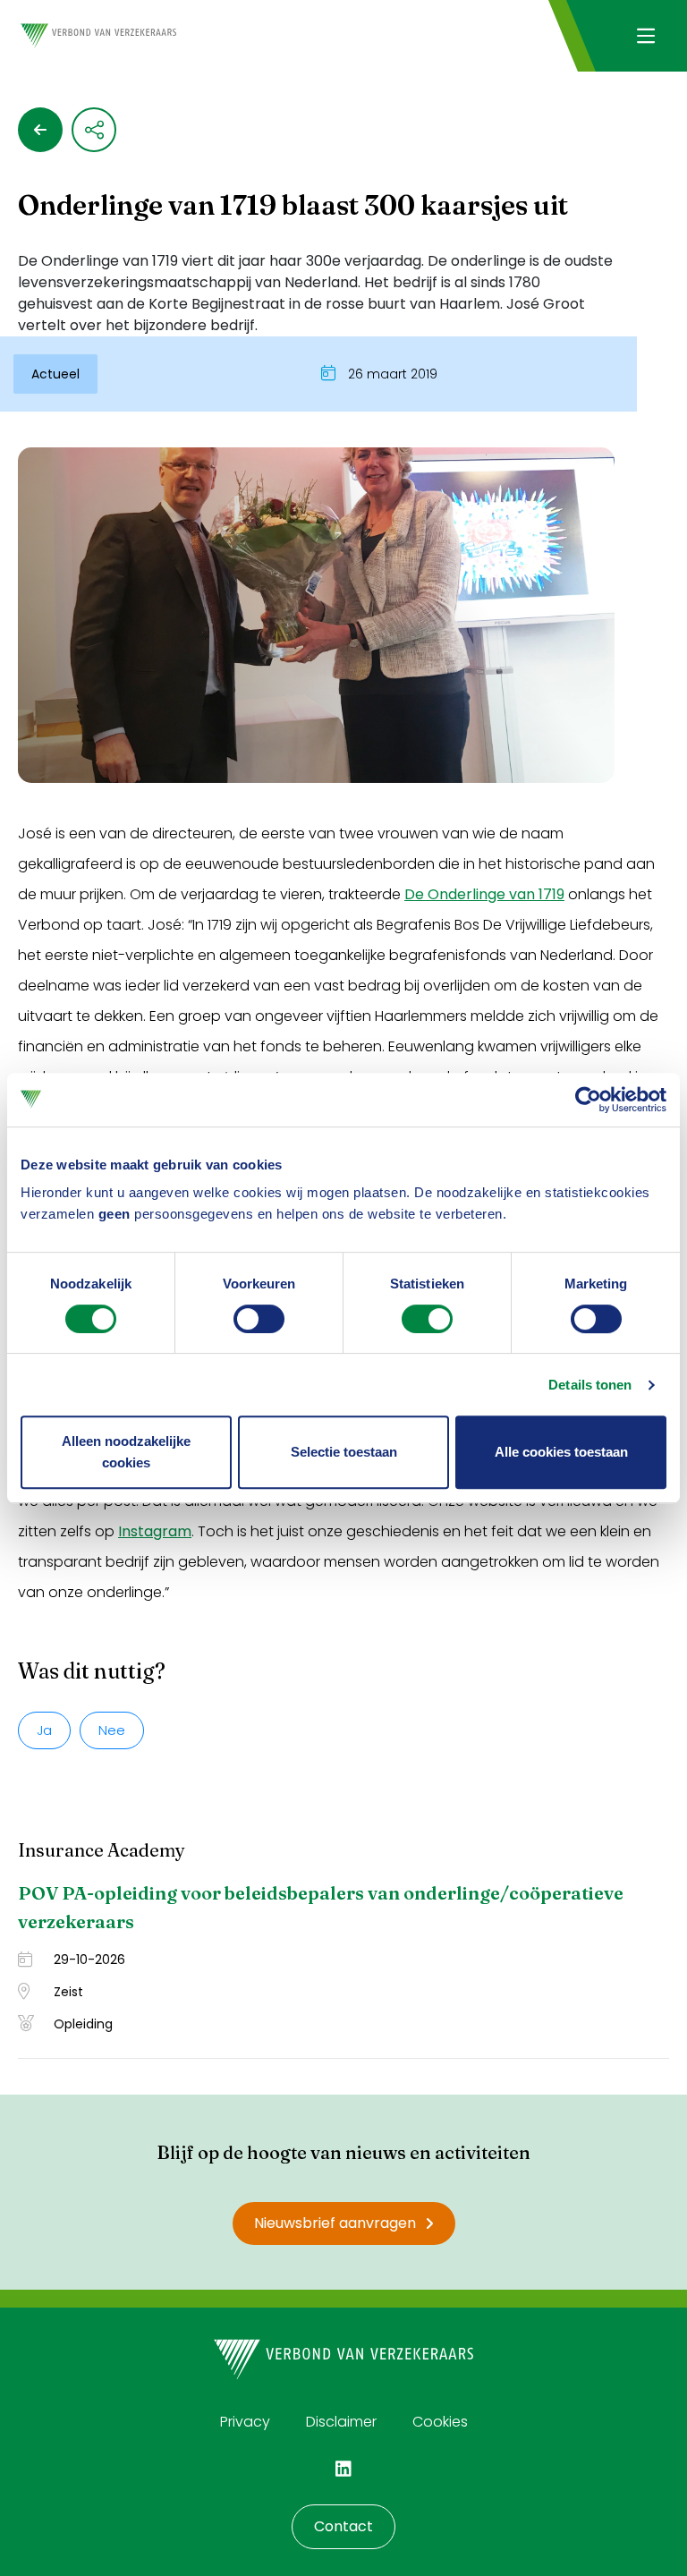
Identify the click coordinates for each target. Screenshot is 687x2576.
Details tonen (590, 1385)
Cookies (440, 2422)
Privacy (245, 2422)
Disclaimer (341, 2422)
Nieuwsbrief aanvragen (335, 2223)
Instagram (155, 1531)
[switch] (259, 1319)
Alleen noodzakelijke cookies (126, 1452)
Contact (343, 2526)
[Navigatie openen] (645, 36)
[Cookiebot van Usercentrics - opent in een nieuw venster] (588, 1100)
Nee (112, 1730)
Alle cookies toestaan (561, 1452)
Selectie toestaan (344, 1452)
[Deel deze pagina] (94, 130)
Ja (44, 1730)
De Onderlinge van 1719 (484, 894)
